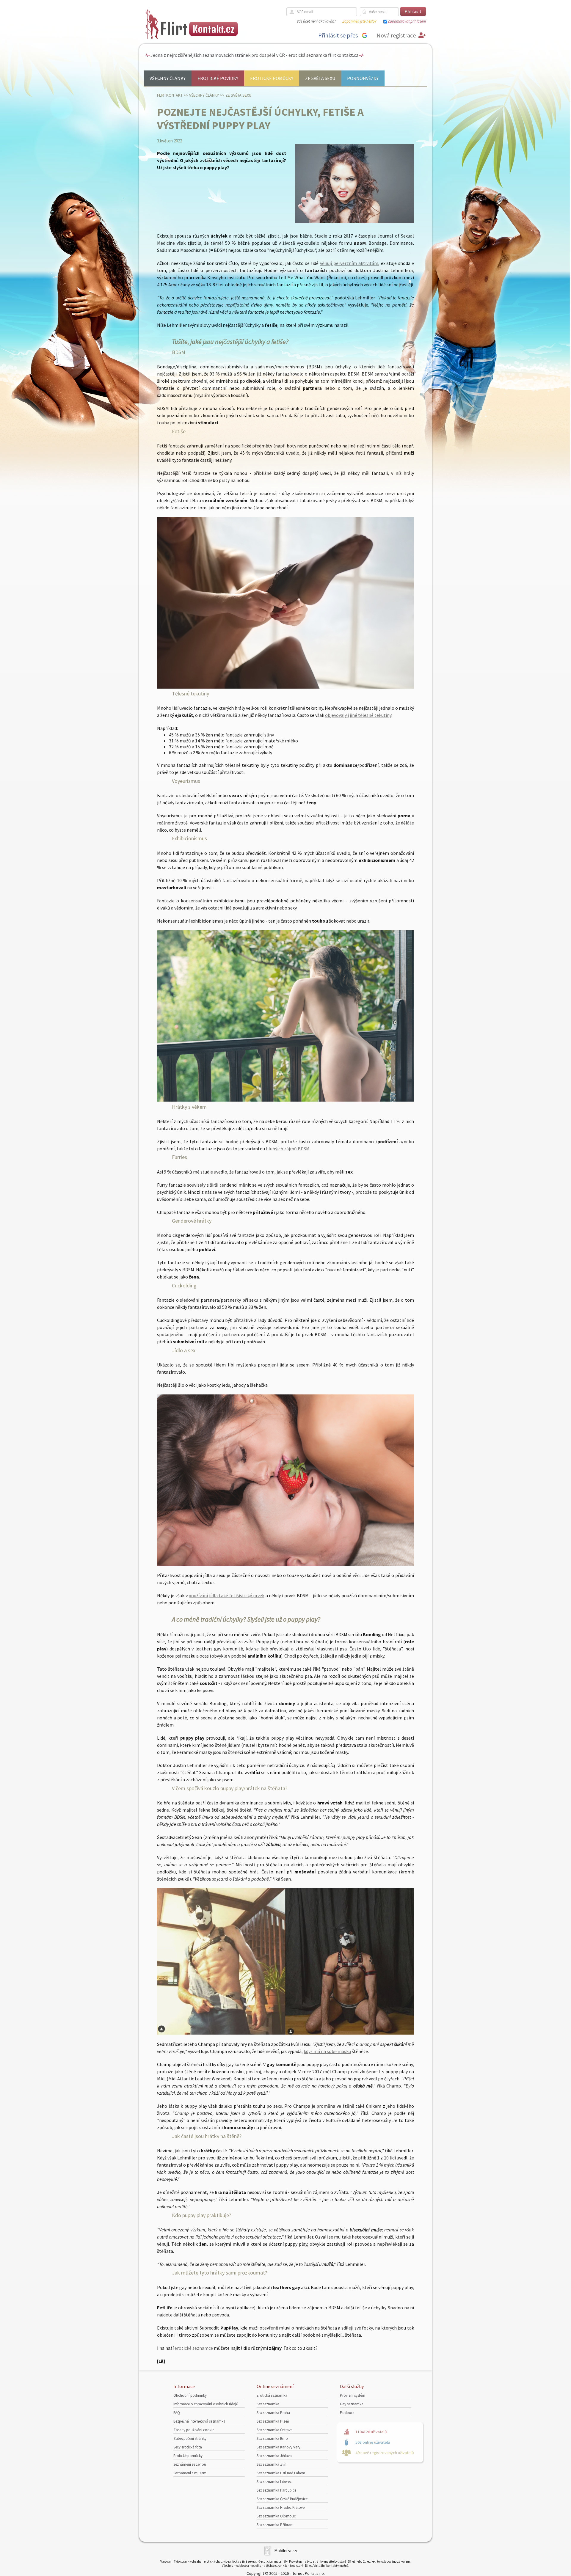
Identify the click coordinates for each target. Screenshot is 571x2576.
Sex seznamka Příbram (275, 2525)
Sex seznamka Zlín (272, 2464)
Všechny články (168, 78)
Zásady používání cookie (194, 2430)
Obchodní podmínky (190, 2395)
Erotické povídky (218, 78)
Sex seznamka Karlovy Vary (279, 2447)
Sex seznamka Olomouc (276, 2516)
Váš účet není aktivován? (316, 21)
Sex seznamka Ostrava (275, 2430)
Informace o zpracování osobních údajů (206, 2404)
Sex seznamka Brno (272, 2438)
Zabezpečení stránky (190, 2438)
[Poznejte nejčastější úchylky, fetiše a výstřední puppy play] (354, 222)
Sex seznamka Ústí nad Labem (281, 2473)
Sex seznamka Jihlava (274, 2456)
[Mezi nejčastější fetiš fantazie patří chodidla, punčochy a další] (285, 687)
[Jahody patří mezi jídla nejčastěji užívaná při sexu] (285, 1564)
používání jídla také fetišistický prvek (226, 1595)
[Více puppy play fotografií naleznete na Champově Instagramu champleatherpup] (285, 2033)
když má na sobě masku (327, 2051)
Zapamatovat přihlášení (407, 21)
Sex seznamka (268, 2404)
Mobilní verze (286, 2551)
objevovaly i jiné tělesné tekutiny (358, 715)
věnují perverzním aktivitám (349, 263)
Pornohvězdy (363, 78)
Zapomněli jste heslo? (359, 21)
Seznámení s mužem (190, 2473)
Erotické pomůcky (272, 78)
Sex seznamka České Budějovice (282, 2499)
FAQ (177, 2413)
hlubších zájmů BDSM (288, 1149)
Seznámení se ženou (190, 2464)
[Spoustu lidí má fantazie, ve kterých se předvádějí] (285, 1100)
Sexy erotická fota (188, 2447)
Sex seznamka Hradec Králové (281, 2507)
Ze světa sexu (320, 78)
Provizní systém (353, 2395)
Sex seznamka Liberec (274, 2482)
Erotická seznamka (272, 2395)
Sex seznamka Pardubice (276, 2490)
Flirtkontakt (170, 95)
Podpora (347, 2413)
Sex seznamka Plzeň (273, 2421)
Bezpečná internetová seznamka (199, 2421)
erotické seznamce (194, 2348)
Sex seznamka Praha (273, 2413)
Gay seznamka (352, 2404)
